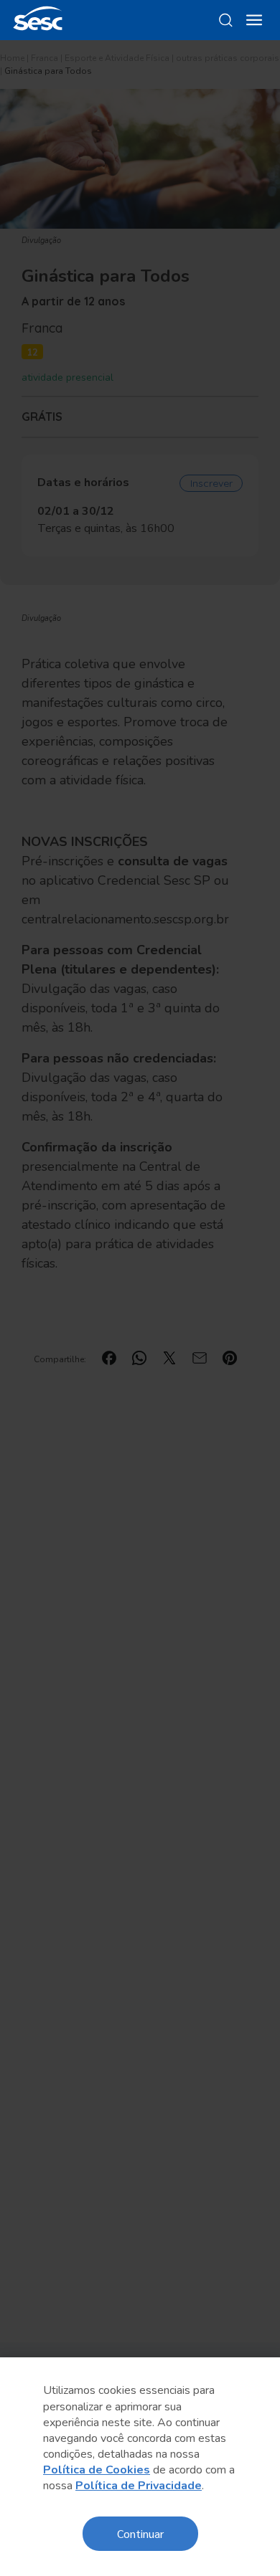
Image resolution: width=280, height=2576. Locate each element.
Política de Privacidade (139, 2486)
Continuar (140, 2533)
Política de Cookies (97, 2470)
